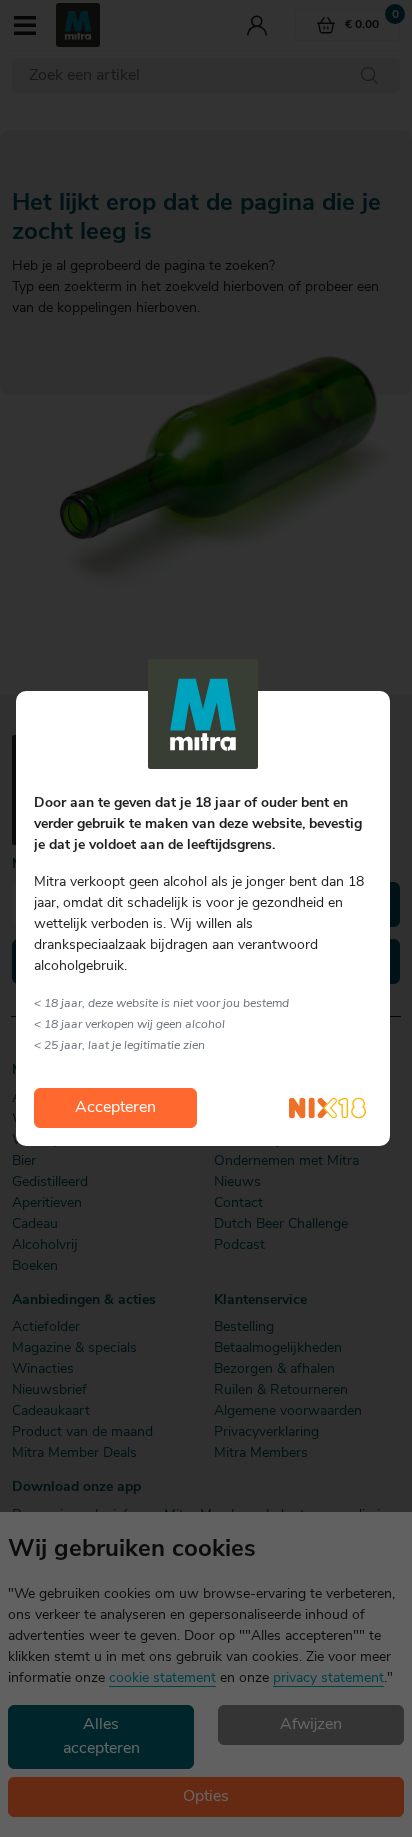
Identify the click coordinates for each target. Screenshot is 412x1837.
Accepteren (115, 1108)
